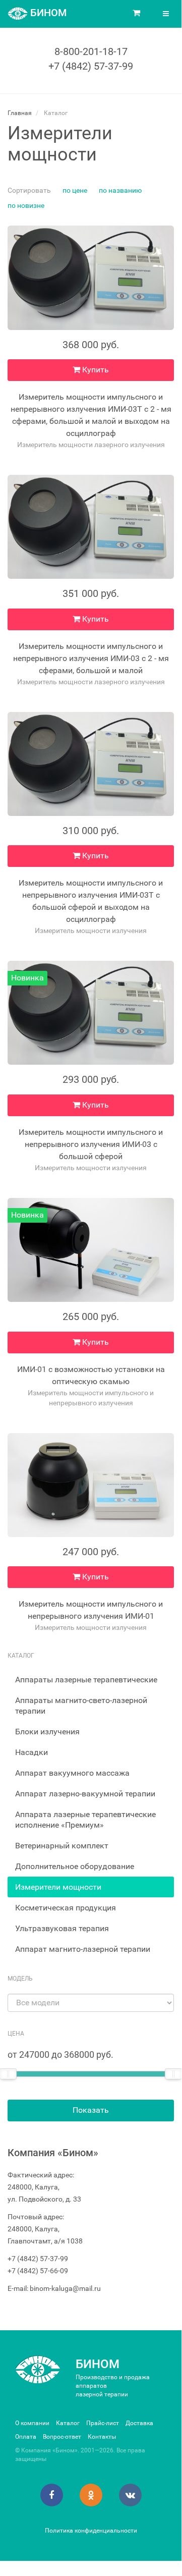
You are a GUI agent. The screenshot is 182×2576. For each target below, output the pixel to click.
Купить (95, 370)
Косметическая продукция (66, 1908)
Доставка (139, 2423)
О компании (32, 2423)
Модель (20, 1979)
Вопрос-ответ (62, 2437)
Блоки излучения (47, 1732)
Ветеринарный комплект (62, 1846)
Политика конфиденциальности (91, 2531)
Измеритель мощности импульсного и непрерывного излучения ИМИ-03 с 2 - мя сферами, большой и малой (91, 658)
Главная (20, 113)
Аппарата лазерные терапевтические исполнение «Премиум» (85, 1820)
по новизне (26, 205)
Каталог (68, 2423)
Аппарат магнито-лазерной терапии (83, 1949)
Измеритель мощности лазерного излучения (91, 445)
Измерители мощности (58, 1887)
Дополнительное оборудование (75, 1866)
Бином (98, 2364)
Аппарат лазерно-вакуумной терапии (85, 1794)
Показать (91, 2110)
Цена (16, 2034)
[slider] (173, 2074)
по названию (120, 190)
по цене (75, 190)
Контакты (102, 2437)
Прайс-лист (103, 2423)
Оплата (26, 2437)
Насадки (32, 1752)
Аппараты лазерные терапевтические (86, 1680)
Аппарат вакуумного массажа (72, 1773)
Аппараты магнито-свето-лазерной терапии (81, 1706)
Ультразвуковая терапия (62, 1928)
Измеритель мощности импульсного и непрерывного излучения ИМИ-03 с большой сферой (91, 1144)
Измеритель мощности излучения (91, 930)
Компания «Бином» (53, 2153)
